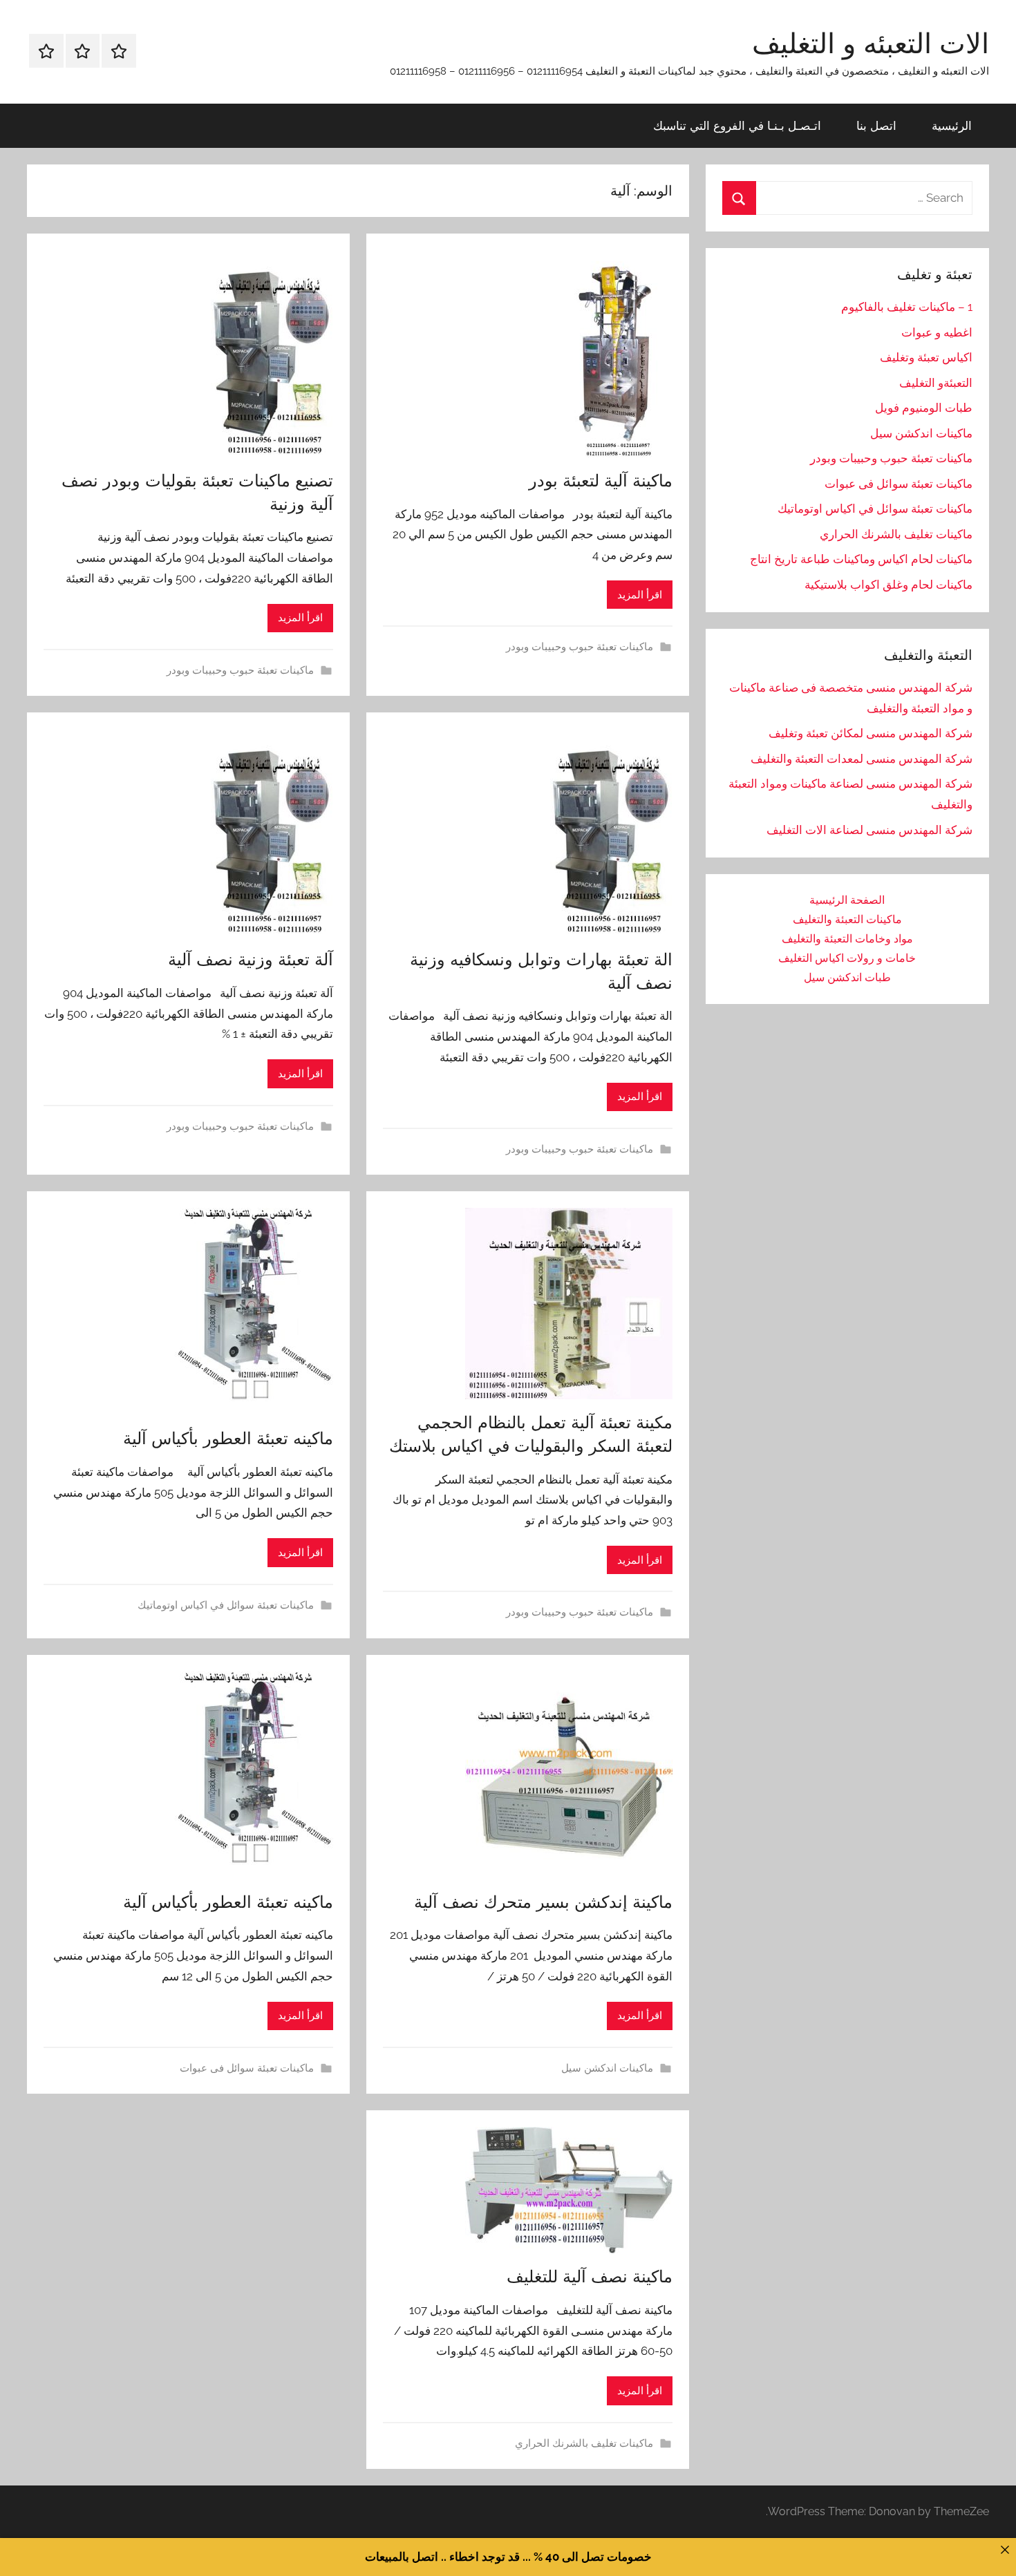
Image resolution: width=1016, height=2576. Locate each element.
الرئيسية (952, 125)
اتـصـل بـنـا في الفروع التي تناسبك (737, 125)
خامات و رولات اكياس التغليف (847, 958)
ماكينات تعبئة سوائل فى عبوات (247, 2068)
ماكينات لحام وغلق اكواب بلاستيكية (888, 585)
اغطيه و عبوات (937, 332)
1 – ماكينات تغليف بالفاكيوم (907, 307)
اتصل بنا (876, 125)
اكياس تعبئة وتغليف (926, 357)
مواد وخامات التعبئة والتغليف (847, 939)
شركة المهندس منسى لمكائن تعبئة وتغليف (871, 733)
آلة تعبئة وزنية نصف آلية (251, 959)
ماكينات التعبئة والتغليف (847, 919)
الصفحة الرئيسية (847, 900)
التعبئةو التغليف (936, 383)
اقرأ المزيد (640, 595)
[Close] (1005, 2549)
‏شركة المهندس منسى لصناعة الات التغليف (869, 830)
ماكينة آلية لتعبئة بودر (601, 480)
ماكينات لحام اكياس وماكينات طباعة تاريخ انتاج (861, 559)
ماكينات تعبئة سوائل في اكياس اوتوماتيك (226, 1605)
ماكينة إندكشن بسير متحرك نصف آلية (543, 1902)
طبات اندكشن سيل (847, 977)
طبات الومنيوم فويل (924, 408)
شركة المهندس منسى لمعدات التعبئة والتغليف (862, 759)
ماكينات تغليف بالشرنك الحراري (584, 2443)
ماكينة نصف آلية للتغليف (590, 2276)
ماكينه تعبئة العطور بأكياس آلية (228, 1438)
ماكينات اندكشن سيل (607, 2068)
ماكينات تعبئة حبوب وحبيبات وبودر (580, 647)
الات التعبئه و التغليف (871, 43)
